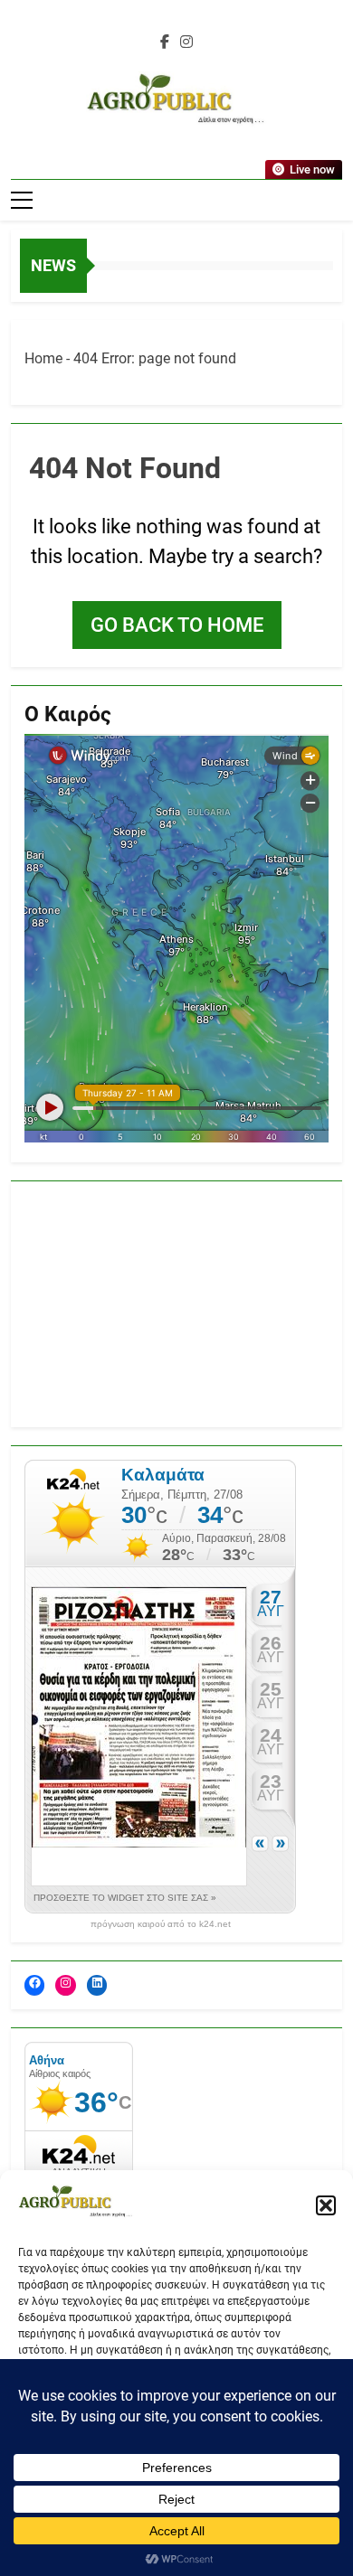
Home (43, 358)
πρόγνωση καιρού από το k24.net (161, 1924)
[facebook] (165, 42)
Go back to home (177, 625)
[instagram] (186, 42)
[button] (326, 2205)
